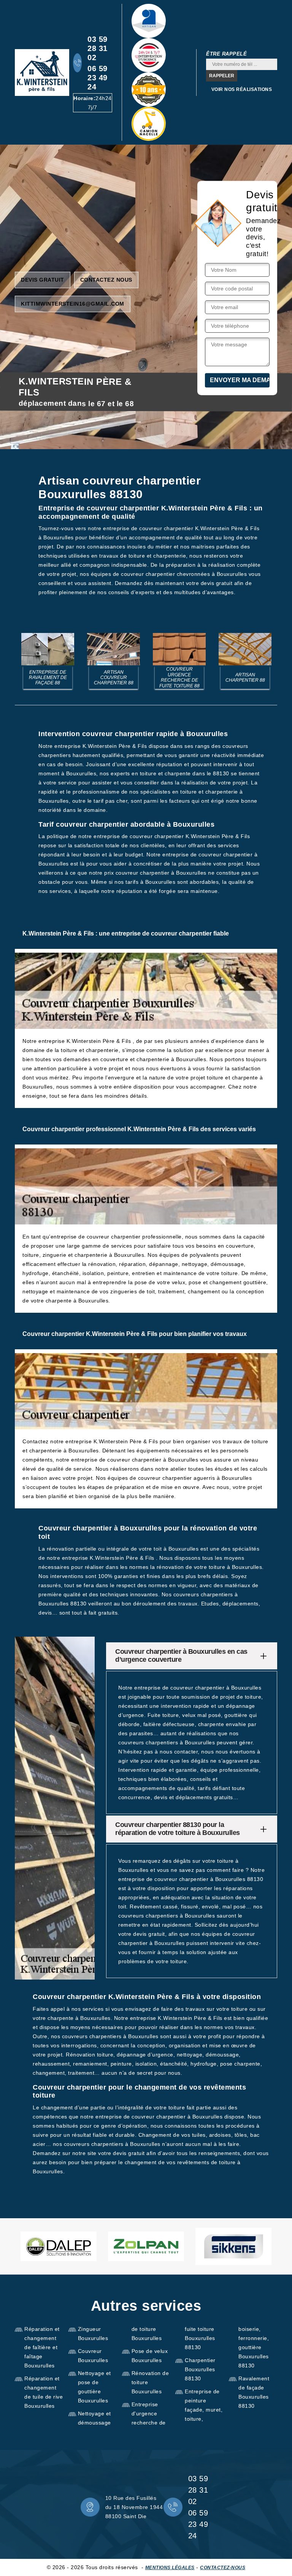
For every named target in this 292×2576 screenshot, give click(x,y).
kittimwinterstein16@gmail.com (73, 304)
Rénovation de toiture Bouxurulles (150, 2382)
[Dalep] (59, 2247)
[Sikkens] (233, 2246)
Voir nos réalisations (242, 89)
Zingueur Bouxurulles (93, 2334)
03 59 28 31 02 (98, 48)
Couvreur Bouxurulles (93, 2356)
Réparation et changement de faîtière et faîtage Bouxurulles (42, 2347)
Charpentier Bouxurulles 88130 (200, 2369)
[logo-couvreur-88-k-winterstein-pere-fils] (42, 73)
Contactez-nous (223, 2568)
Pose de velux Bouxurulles (150, 2356)
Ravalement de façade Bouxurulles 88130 (254, 2392)
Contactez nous (106, 280)
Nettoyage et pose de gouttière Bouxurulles (94, 2387)
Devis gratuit (43, 280)
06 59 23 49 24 (98, 78)
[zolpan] (146, 2247)
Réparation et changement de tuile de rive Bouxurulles (44, 2392)
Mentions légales (170, 2568)
